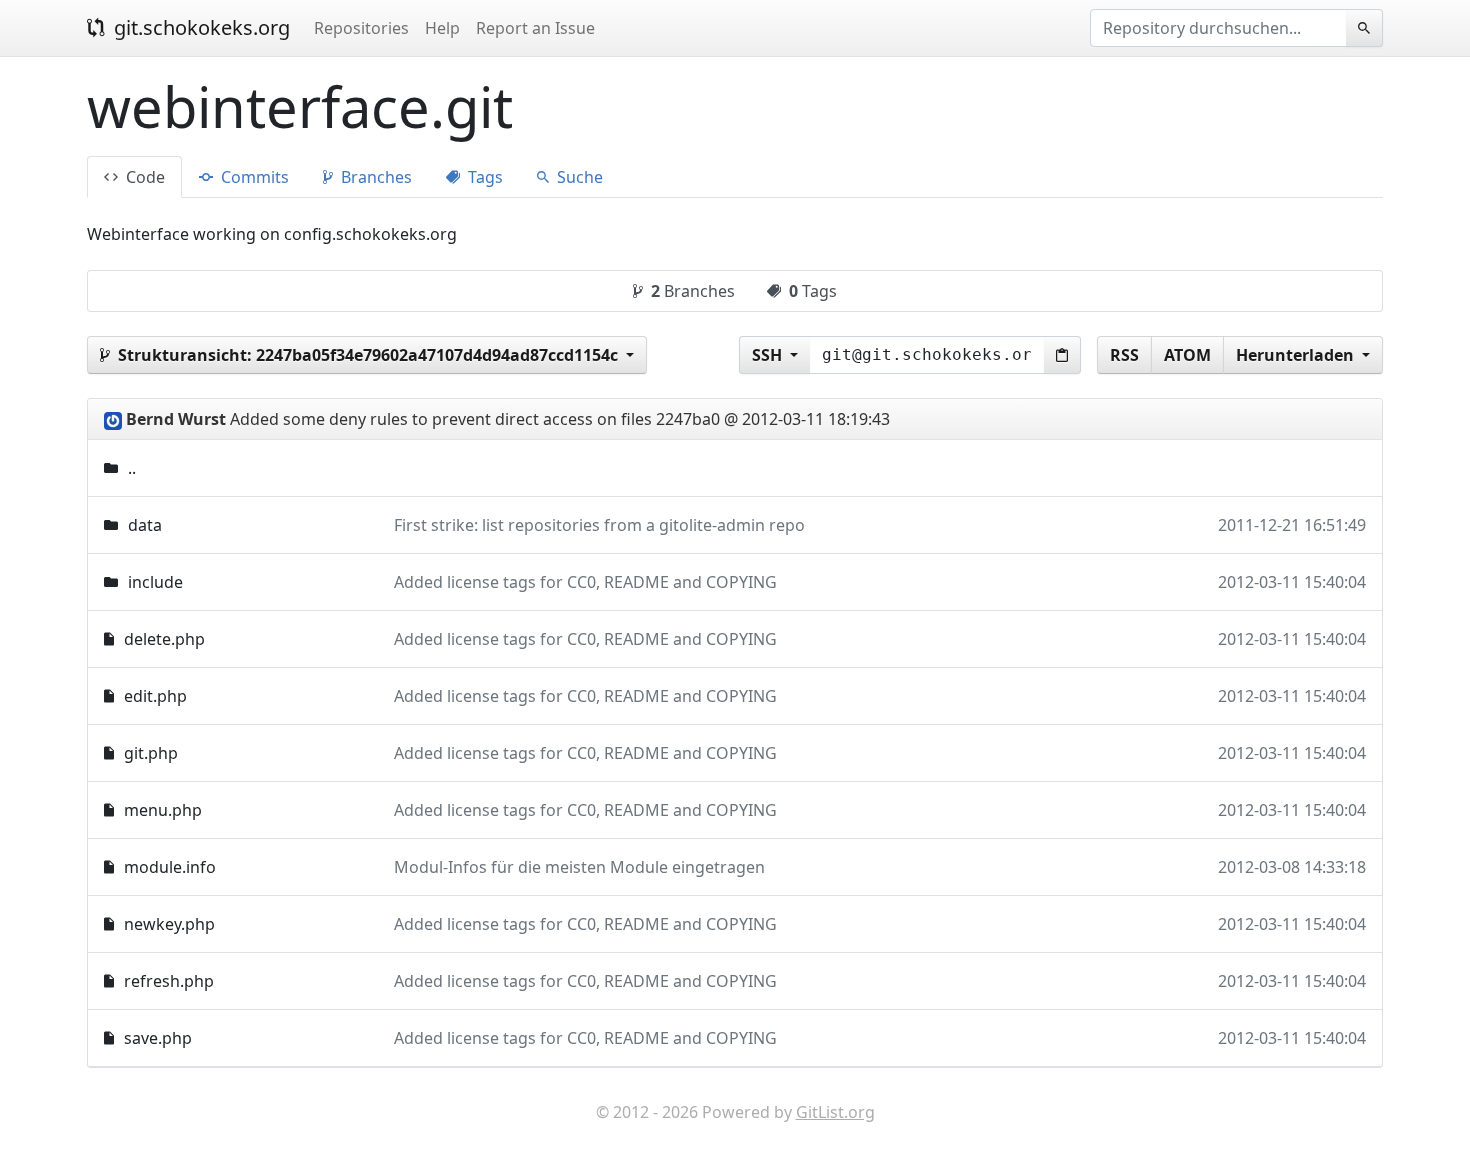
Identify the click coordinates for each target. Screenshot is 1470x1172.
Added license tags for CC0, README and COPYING (585, 582)
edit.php (155, 696)
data (145, 525)
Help (442, 28)
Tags (483, 177)
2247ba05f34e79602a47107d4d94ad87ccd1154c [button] (370, 355)
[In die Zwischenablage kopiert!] (1062, 355)
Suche (578, 177)
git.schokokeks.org (199, 27)
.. (132, 468)
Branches (374, 177)
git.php (151, 753)
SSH (769, 355)
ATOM (1187, 355)
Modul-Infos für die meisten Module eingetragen (579, 867)
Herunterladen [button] (1297, 355)
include (155, 582)
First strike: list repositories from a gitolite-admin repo (599, 525)
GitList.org (835, 1112)
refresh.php (169, 981)
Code (143, 177)
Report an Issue (535, 28)
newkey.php (169, 924)
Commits (253, 177)
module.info (170, 867)
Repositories (361, 28)
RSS (1124, 355)
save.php (158, 1038)
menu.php (163, 810)
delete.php (164, 639)
